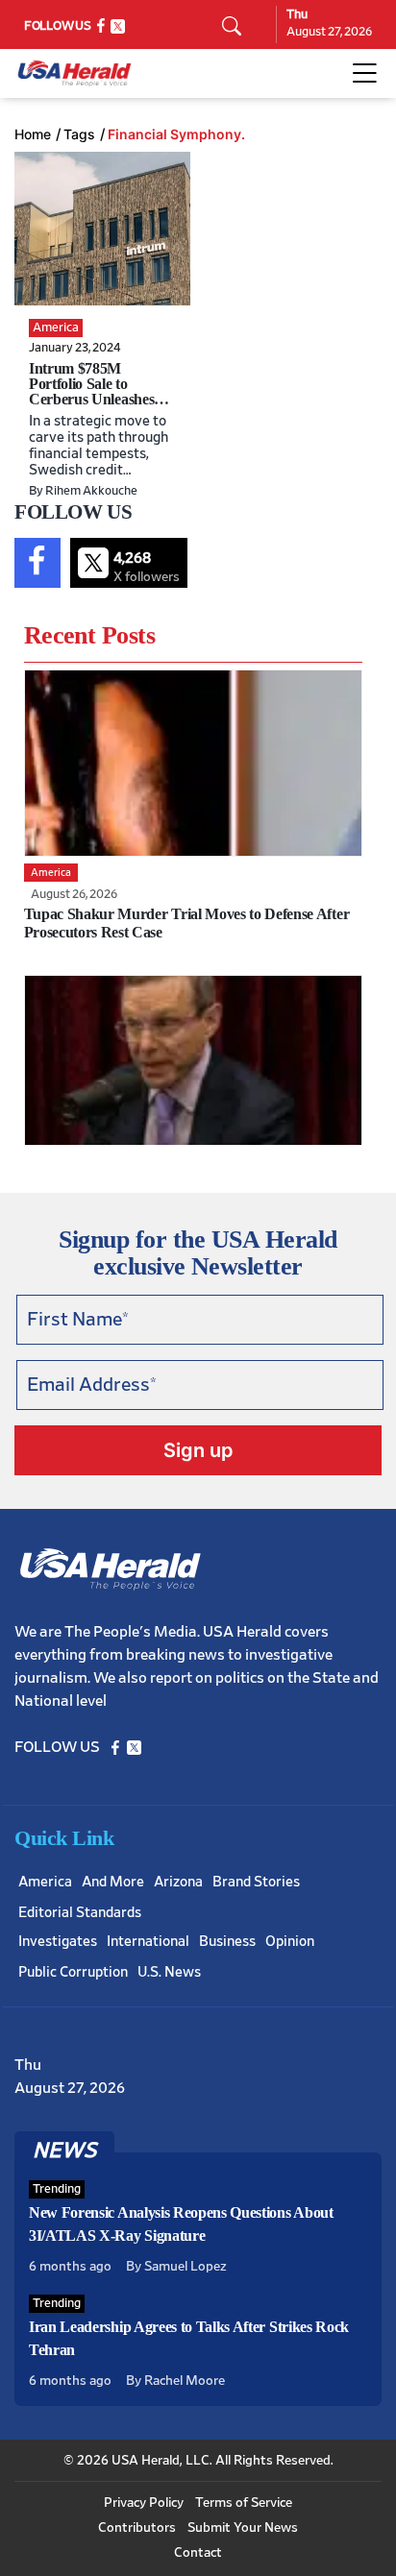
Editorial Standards (80, 1913)
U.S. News (169, 1972)
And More (113, 1882)
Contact (198, 2553)
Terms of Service (244, 2503)
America (45, 1882)
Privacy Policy (144, 2503)
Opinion (290, 1942)
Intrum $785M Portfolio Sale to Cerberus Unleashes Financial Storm (91, 391)
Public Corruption (73, 1972)
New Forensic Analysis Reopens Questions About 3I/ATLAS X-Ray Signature (181, 2224)
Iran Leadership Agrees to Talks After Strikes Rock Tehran (189, 2338)
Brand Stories (256, 1882)
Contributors (137, 2528)
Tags (79, 134)
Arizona (178, 1882)
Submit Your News (243, 2528)
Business (227, 1942)
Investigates (58, 1942)
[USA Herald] (74, 73)
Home (33, 134)
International (148, 1942)
